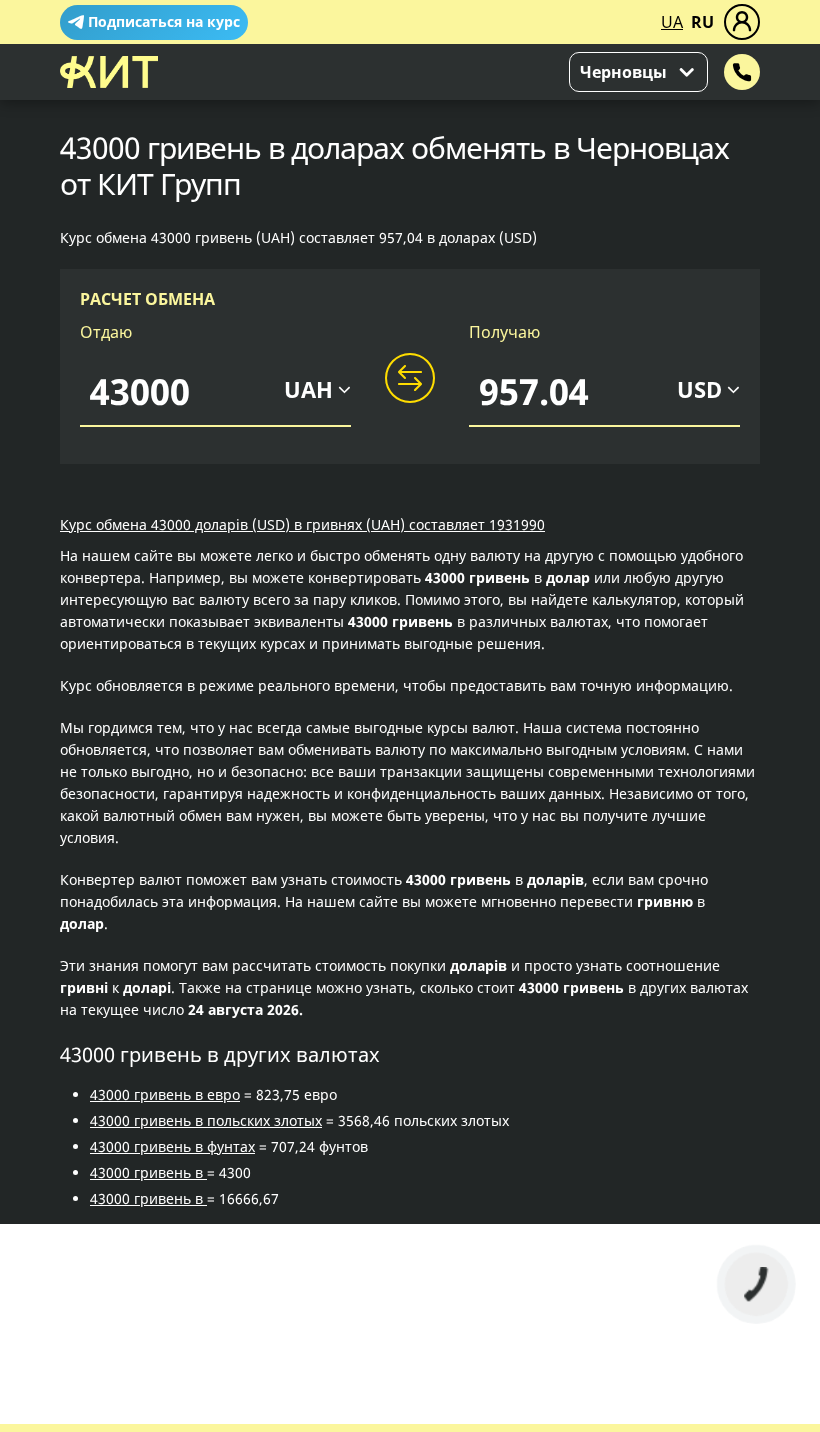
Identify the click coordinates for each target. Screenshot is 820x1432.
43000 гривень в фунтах (172, 1146)
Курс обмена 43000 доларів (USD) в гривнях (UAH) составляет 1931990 (302, 524)
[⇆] (410, 379)
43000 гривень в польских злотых (206, 1120)
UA (672, 22)
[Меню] (742, 22)
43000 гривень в (148, 1172)
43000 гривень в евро (165, 1094)
